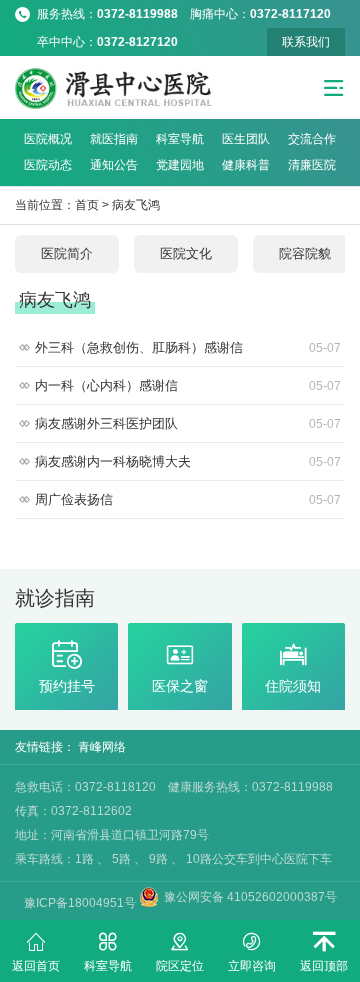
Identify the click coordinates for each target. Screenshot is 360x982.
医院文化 (186, 253)
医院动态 (48, 165)
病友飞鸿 (136, 205)
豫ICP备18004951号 (81, 903)
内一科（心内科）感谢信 (188, 385)
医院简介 (67, 253)
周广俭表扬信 (188, 499)
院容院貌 (305, 253)
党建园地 (180, 165)
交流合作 (312, 139)
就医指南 (114, 139)
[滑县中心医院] (114, 88)
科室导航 (180, 139)
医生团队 (246, 139)
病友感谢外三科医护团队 (188, 423)
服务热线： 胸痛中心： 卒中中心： (190, 17)
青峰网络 (102, 747)
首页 (87, 205)
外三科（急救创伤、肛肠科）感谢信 (188, 347)
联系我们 (306, 42)
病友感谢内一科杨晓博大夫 (188, 461)
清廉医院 (312, 165)
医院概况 (48, 139)
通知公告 (114, 165)
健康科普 (246, 165)
